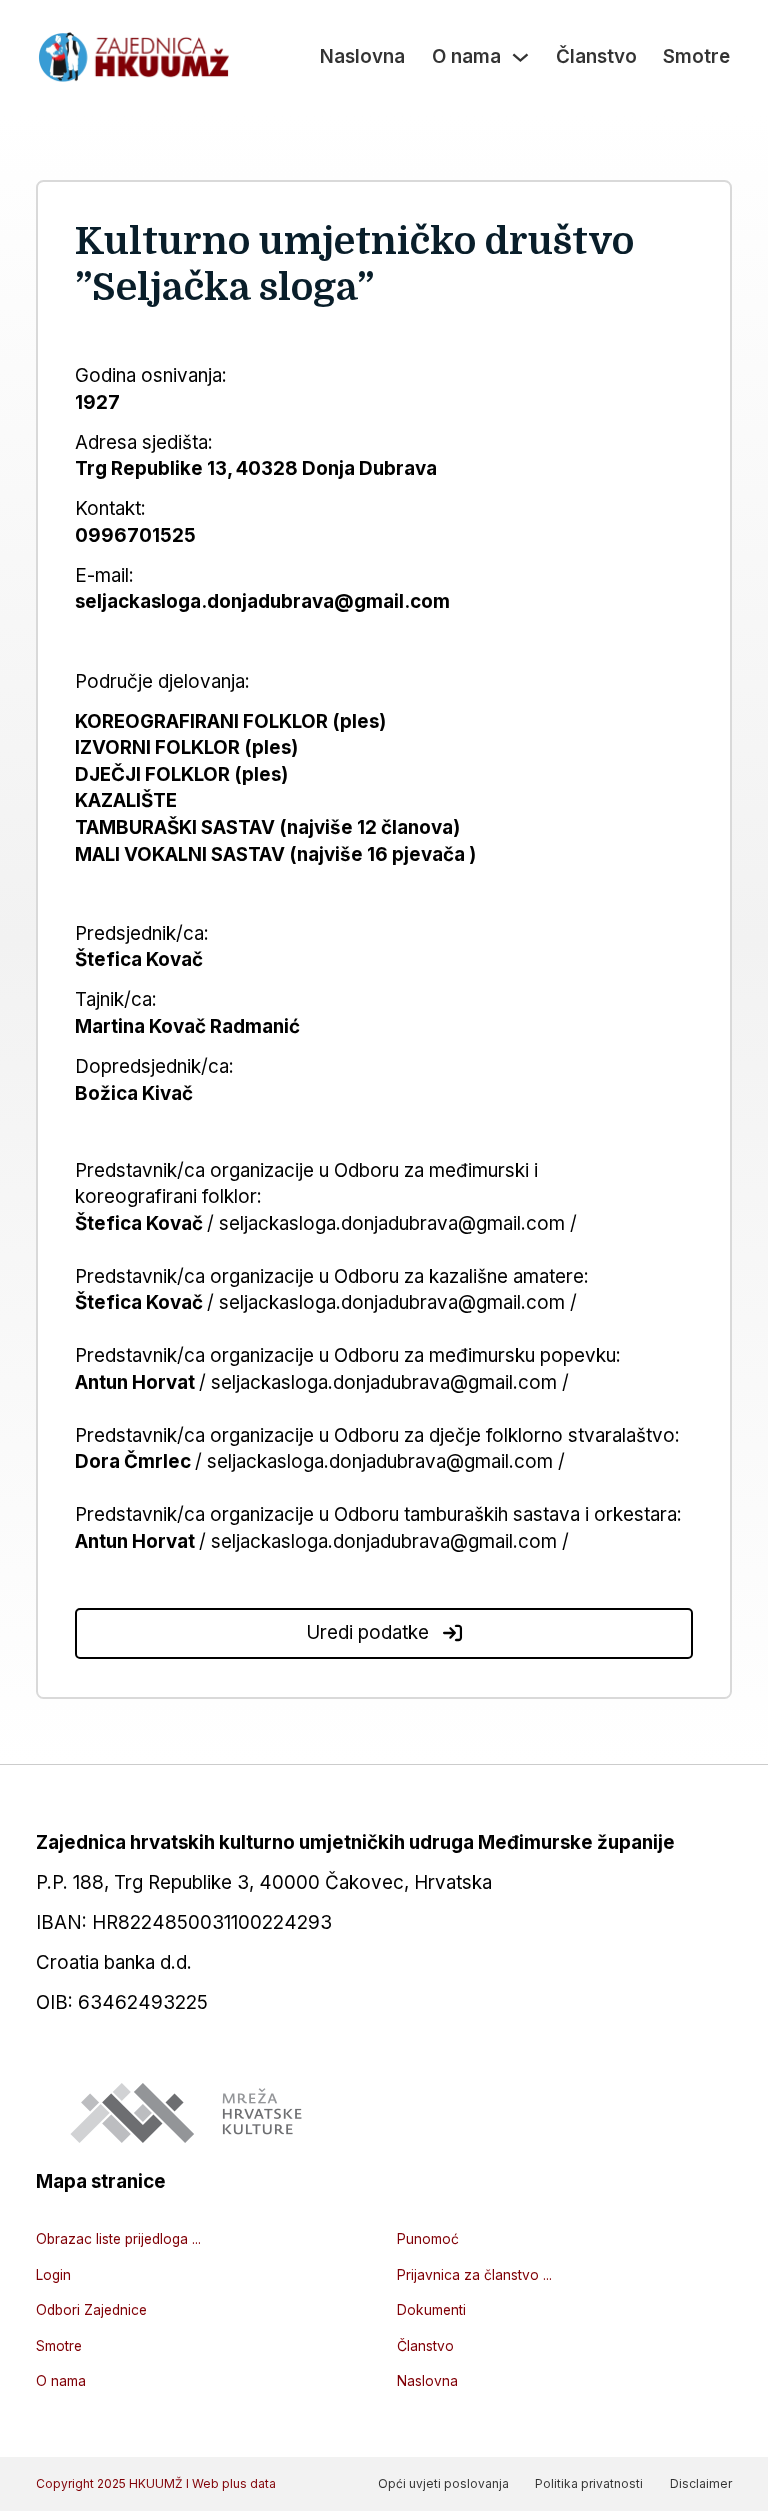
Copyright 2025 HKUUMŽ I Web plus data (156, 2483)
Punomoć (428, 2239)
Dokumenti (431, 2310)
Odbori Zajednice (91, 2310)
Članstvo (596, 56)
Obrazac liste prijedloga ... (118, 2239)
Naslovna (362, 56)
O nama (466, 56)
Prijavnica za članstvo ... (474, 2275)
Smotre (696, 56)
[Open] (452, 1633)
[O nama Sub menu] (520, 57)
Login (53, 2275)
